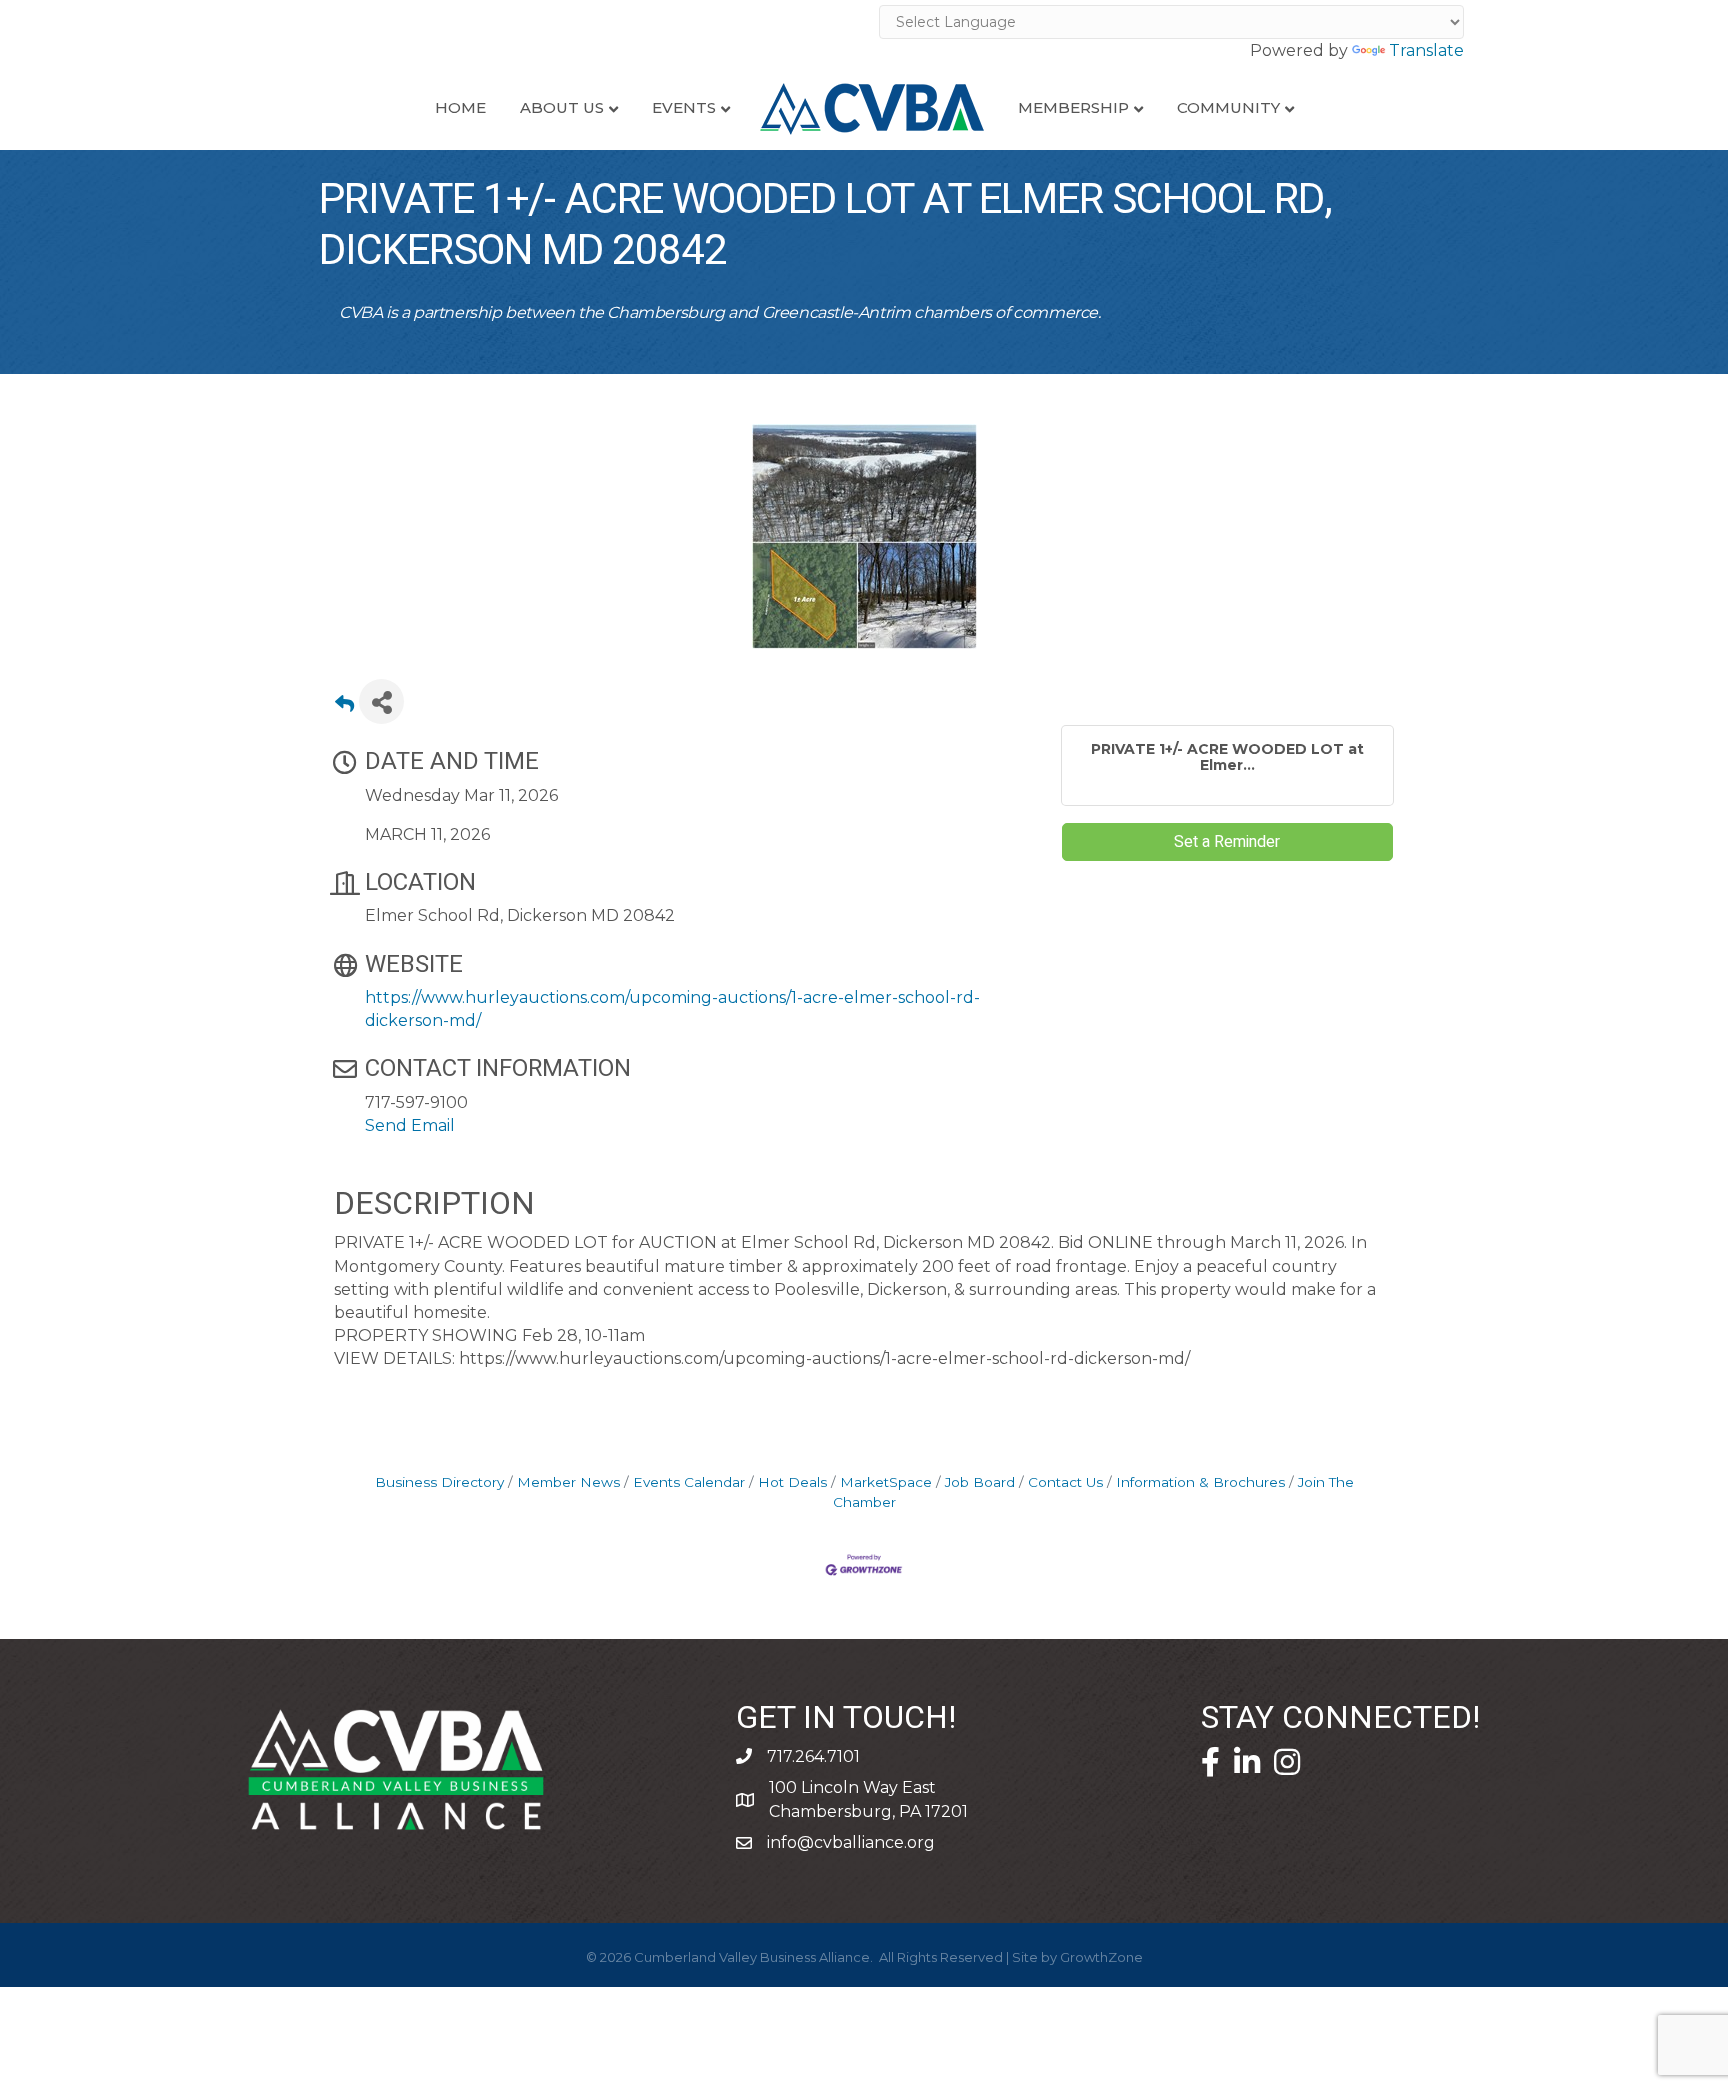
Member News (568, 1482)
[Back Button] (344, 707)
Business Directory (439, 1482)
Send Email (410, 1125)
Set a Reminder (1227, 842)
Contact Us (1065, 1482)
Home (460, 107)
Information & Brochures (1200, 1482)
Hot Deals (792, 1482)
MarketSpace (886, 1482)
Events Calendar (689, 1482)
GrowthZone (1101, 1957)
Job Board (980, 1482)
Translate (1426, 50)
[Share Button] (381, 701)
